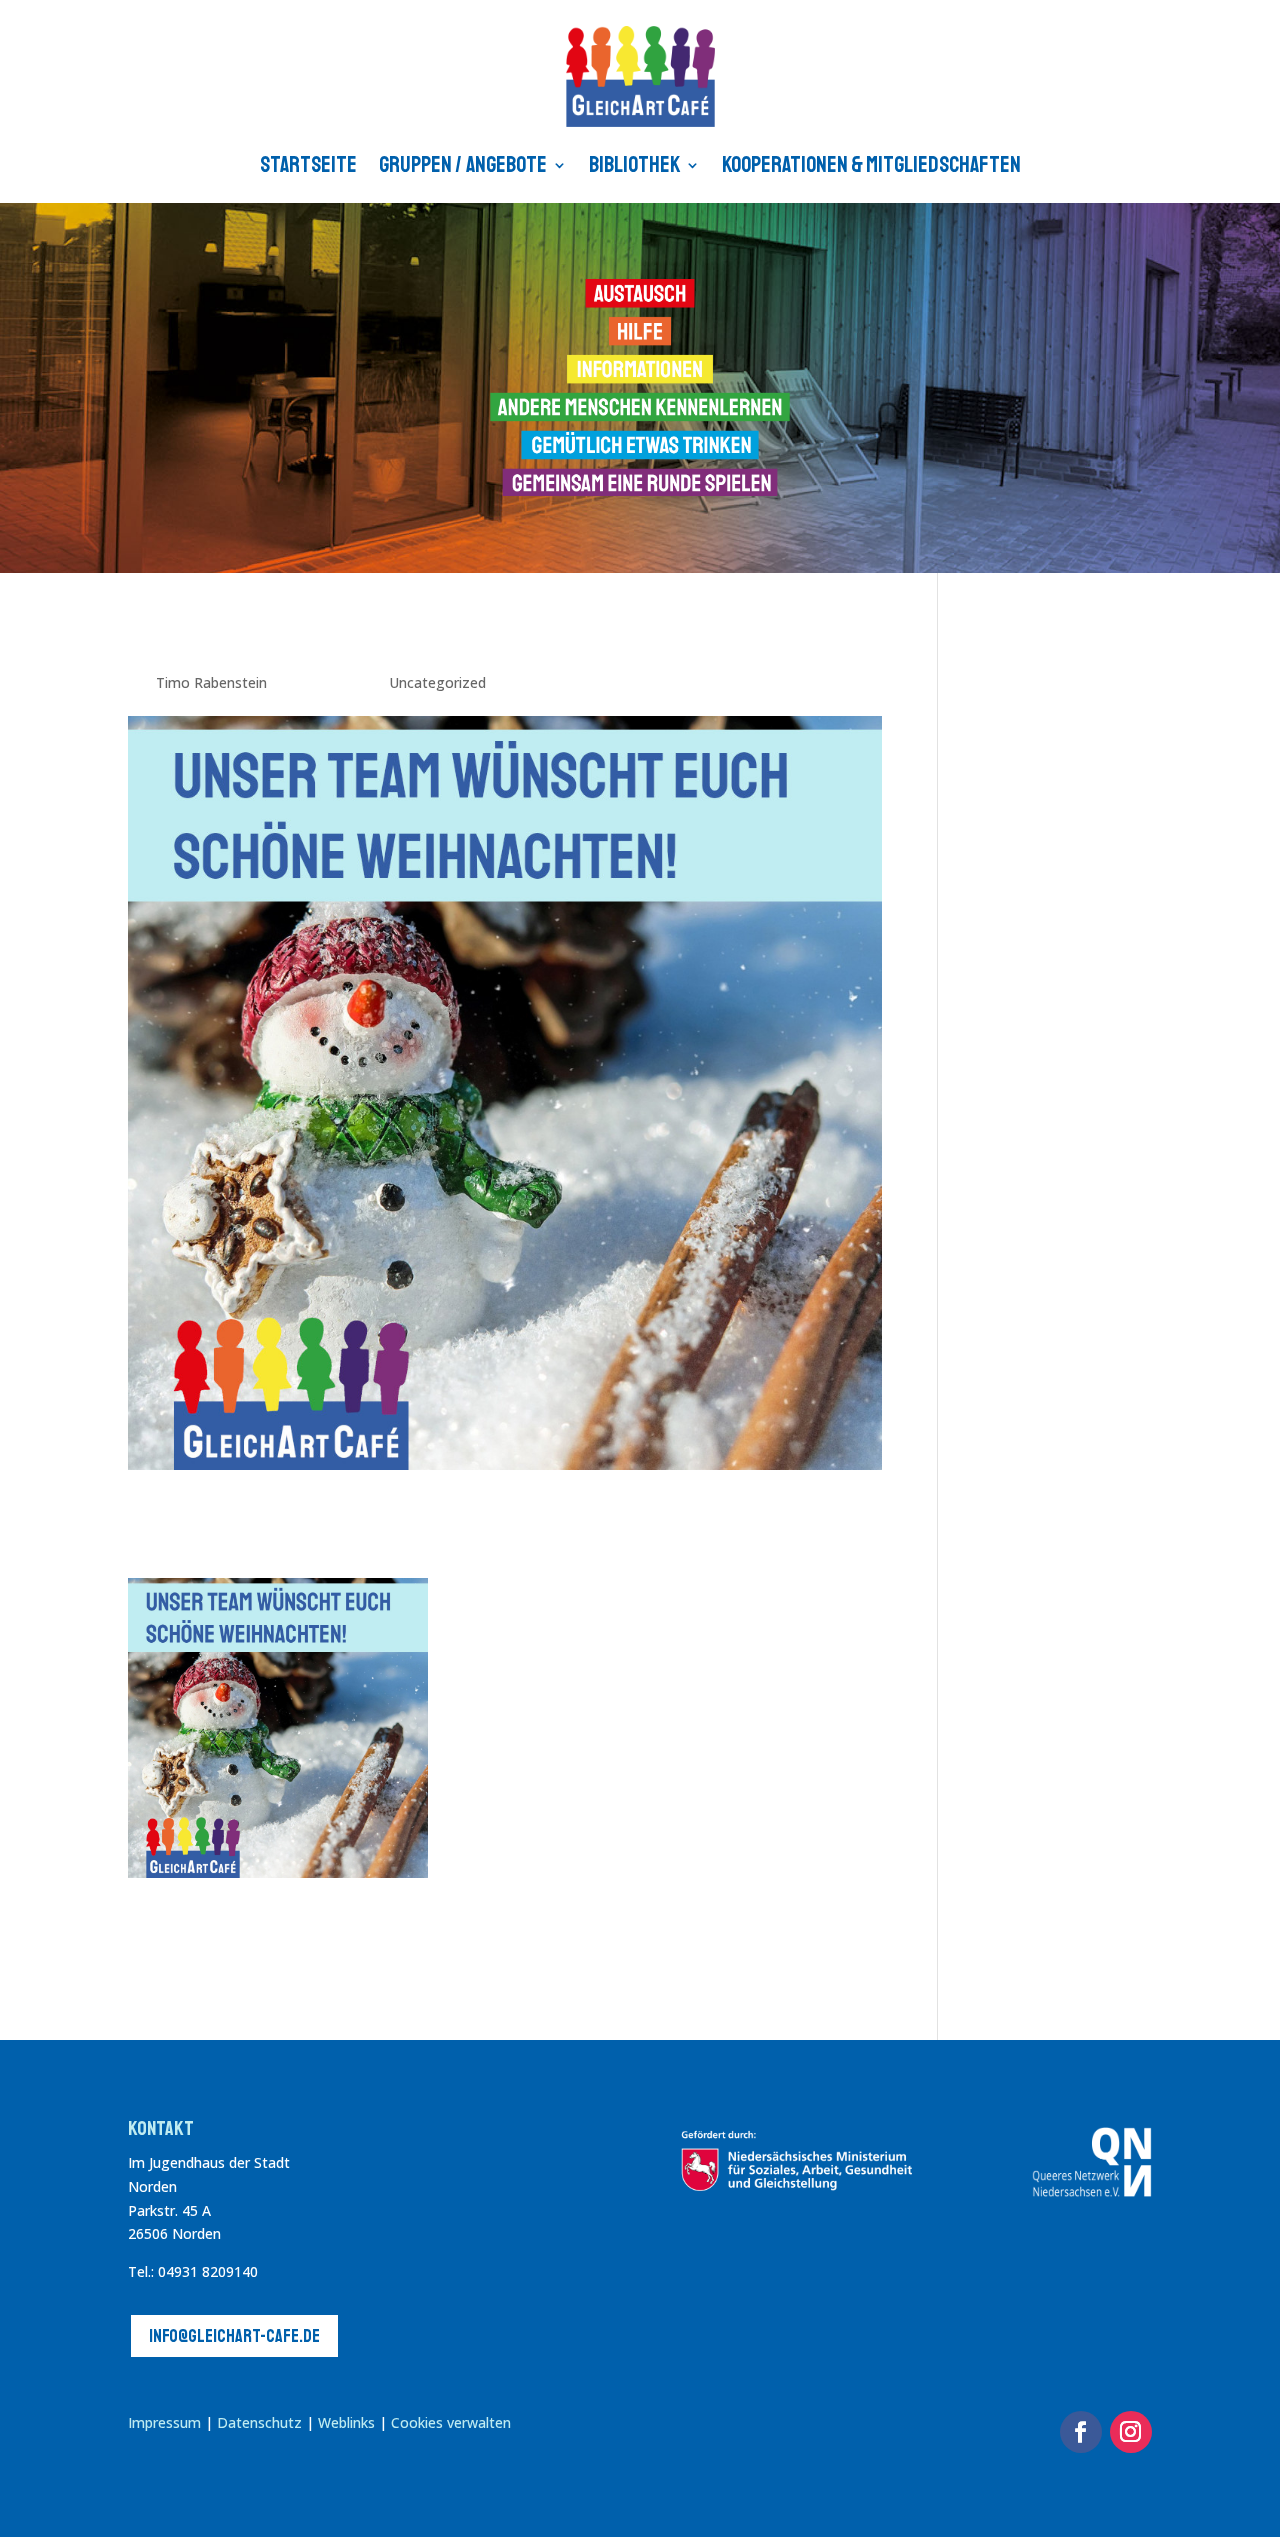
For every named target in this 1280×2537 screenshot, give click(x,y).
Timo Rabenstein (211, 682)
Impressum (164, 2422)
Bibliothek (634, 165)
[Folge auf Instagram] (1131, 2432)
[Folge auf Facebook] (1081, 2432)
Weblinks (348, 2422)
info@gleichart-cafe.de (234, 2336)
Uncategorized (437, 682)
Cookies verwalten (451, 2422)
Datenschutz (259, 2422)
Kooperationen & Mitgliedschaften (871, 165)
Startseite (308, 165)
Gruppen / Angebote (463, 165)
